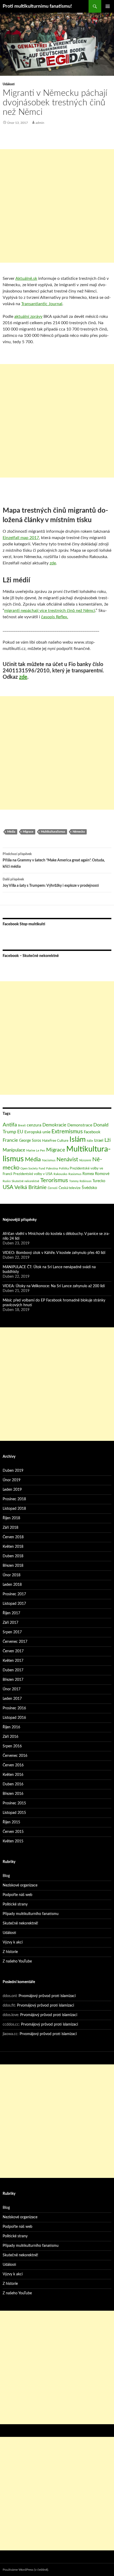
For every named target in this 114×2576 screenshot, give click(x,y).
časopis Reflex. (55, 617)
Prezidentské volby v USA (33, 1174)
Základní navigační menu (108, 6)
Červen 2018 (13, 1537)
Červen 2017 (13, 1651)
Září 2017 (10, 1623)
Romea (88, 1174)
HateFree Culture (55, 1141)
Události (9, 84)
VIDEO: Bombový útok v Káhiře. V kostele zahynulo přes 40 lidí (54, 1253)
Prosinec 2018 (14, 1499)
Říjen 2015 (11, 1822)
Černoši (53, 1188)
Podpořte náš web (17, 1895)
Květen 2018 (13, 1547)
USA (8, 1187)
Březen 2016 (13, 1794)
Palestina (52, 1169)
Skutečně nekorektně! (20, 1923)
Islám (78, 1140)
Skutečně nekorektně (25, 1181)
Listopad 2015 (14, 1813)
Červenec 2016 (15, 1756)
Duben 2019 (13, 1471)
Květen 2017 (13, 1661)
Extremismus (67, 1132)
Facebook (92, 1132)
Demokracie (54, 1125)
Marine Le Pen (36, 1151)
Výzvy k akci (13, 1942)
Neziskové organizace (20, 1885)
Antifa (10, 1125)
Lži (108, 1140)
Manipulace (14, 1150)
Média (11, 832)
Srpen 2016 (12, 1746)
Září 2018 (10, 1528)
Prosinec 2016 (14, 1708)
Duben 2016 (13, 1784)
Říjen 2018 (11, 1518)
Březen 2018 (13, 1566)
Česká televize (70, 1188)
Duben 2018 (13, 1556)
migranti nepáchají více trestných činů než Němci (50, 611)
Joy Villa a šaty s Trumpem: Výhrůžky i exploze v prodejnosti (51, 883)
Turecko (99, 1181)
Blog (6, 1876)
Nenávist (67, 1160)
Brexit (22, 1126)
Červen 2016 (13, 1765)
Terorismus (54, 1180)
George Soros (30, 1141)
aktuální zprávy (28, 317)
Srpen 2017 (12, 1632)
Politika (64, 1169)
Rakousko (60, 1174)
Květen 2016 (13, 1775)
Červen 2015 (13, 1832)
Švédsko (89, 1188)
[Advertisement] (57, 206)
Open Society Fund (33, 1169)
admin (40, 123)
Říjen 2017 (11, 1613)
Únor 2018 (12, 1575)
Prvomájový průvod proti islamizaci (47, 1996)
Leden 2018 (12, 1585)
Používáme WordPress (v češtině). (26, 2570)
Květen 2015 (13, 1841)
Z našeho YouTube (17, 1961)
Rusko (7, 1181)
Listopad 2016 (14, 1718)
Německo (79, 832)
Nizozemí (85, 1160)
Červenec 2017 (15, 1642)
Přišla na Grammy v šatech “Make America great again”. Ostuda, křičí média (54, 860)
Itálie (90, 1141)
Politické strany (15, 1904)
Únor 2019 (12, 1480)
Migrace (28, 832)
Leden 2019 (12, 1490)
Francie (10, 1140)
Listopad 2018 (14, 1509)
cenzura (34, 1125)
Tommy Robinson (80, 1181)
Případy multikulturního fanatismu (31, 1914)
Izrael (99, 1141)
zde (53, 563)
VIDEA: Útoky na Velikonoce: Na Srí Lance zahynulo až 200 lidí (54, 1286)
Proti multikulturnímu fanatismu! (37, 6)
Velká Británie (30, 1187)
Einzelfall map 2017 (21, 538)
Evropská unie (37, 1132)
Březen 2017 (13, 1680)
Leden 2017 (12, 1699)
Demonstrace (80, 1125)
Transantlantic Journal (42, 304)
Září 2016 (10, 1737)
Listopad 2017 (14, 1604)
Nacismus (49, 1160)
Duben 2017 (13, 1670)
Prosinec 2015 (14, 1803)
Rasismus (75, 1174)
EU (20, 1132)
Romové (102, 1174)
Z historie (10, 1952)
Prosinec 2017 (14, 1594)
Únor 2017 (12, 1689)
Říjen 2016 (11, 1727)
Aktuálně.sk (26, 279)
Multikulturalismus (53, 832)
